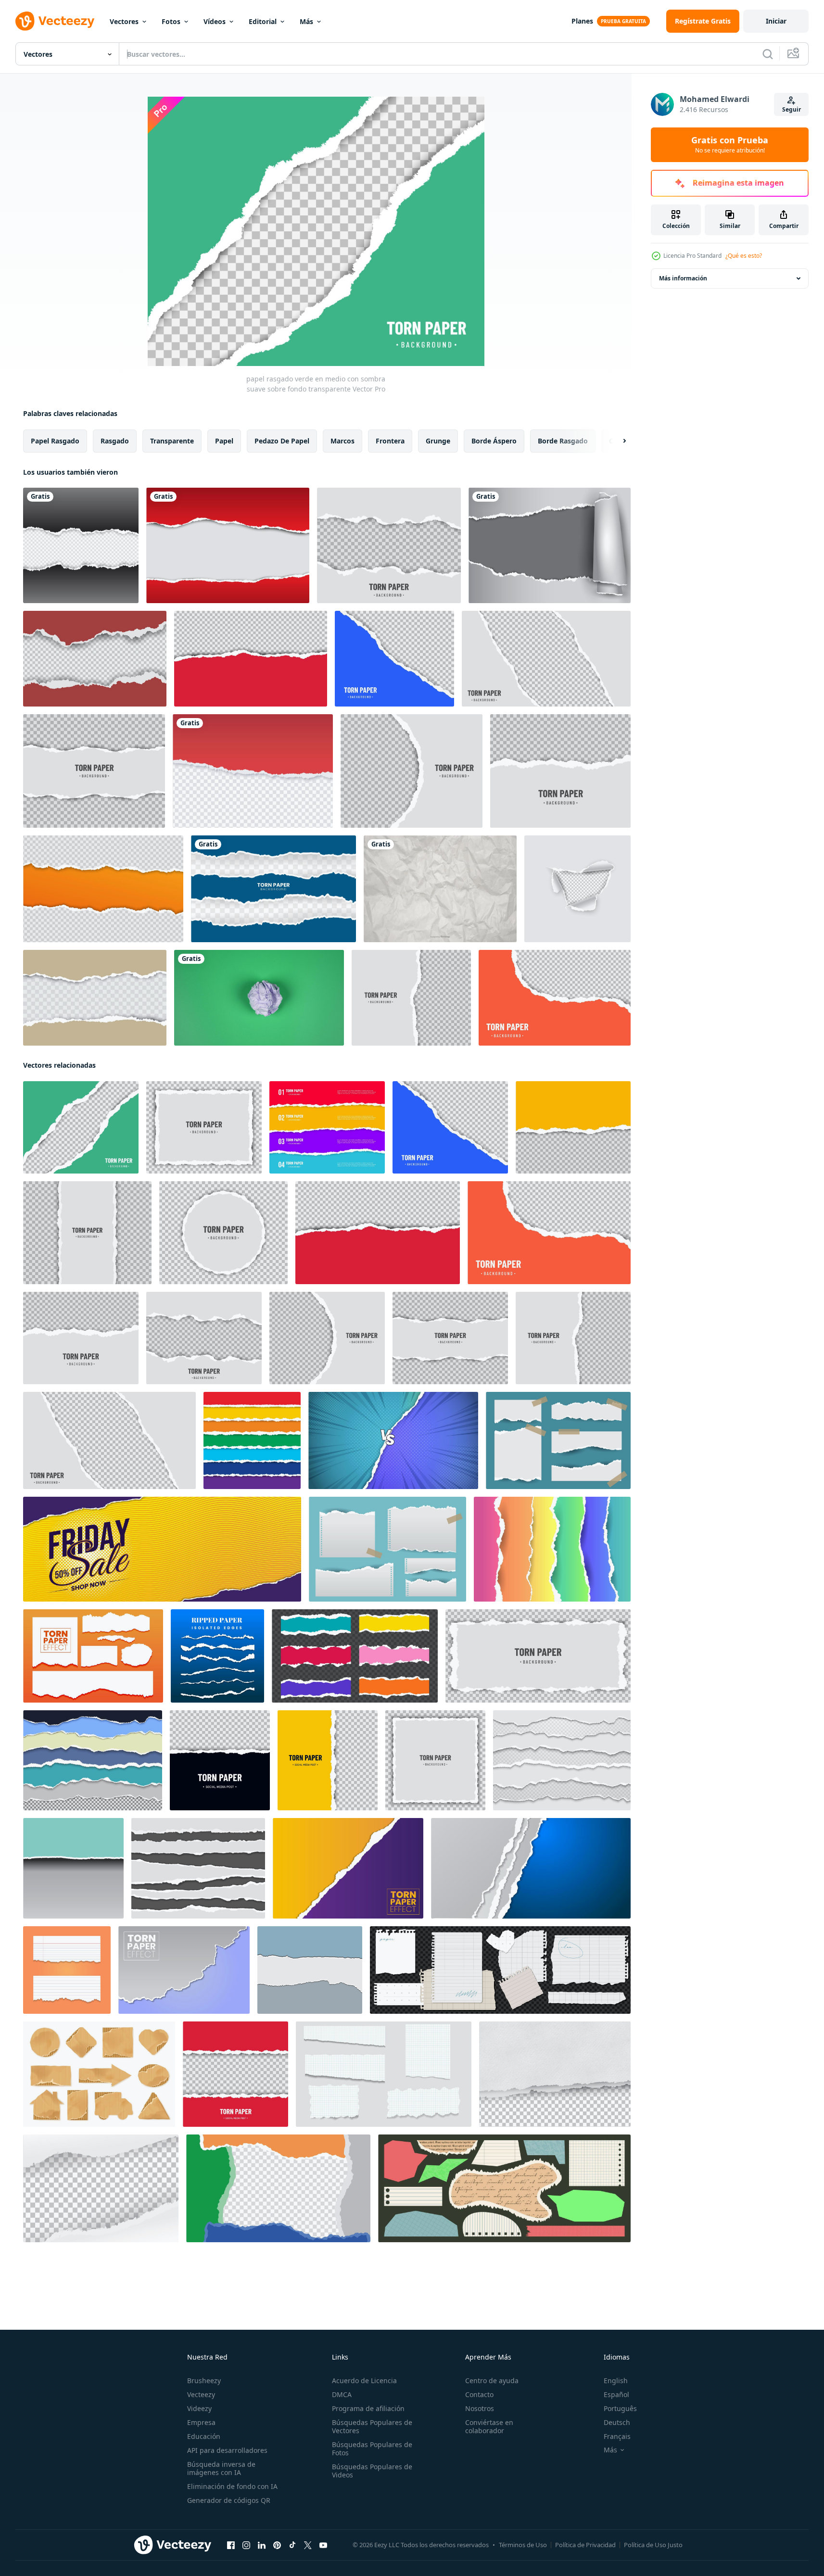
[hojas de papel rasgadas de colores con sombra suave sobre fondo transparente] (327, 1127)
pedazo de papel (282, 441)
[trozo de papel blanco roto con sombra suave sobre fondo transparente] (94, 771)
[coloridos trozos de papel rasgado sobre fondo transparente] (355, 1656)
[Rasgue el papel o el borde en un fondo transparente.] (103, 889)
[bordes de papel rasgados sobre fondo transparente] (546, 659)
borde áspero (494, 441)
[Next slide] (616, 441)
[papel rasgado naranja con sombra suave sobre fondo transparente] (555, 998)
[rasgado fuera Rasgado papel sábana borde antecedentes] (253, 771)
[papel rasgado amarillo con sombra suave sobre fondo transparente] (573, 1127)
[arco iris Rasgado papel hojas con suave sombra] (252, 1440)
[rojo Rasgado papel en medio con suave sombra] (235, 2074)
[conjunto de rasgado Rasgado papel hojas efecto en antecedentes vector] (531, 1868)
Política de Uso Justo (653, 2545)
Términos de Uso (523, 2545)
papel (224, 441)
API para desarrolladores (227, 2450)
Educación (204, 2436)
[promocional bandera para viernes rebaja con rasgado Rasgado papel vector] (162, 1549)
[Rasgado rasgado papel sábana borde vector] (184, 1970)
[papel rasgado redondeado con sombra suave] (412, 771)
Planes (582, 21)
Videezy (199, 2408)
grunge (438, 441)
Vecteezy (201, 2394)
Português (620, 2408)
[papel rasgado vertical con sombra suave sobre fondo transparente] (87, 1233)
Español (616, 2394)
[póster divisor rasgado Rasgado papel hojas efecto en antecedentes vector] (348, 1868)
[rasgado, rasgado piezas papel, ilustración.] (310, 1970)
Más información (683, 278)
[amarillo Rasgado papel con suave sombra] (328, 1760)
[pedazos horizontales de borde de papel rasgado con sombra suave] (389, 545)
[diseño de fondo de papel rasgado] (228, 545)
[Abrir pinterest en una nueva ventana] (277, 2545)
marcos (342, 441)
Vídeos (215, 21)
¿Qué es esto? (744, 256)
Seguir (792, 109)
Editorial (263, 21)
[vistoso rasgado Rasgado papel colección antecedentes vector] (552, 1549)
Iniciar (776, 21)
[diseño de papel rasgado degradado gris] (550, 545)
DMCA (342, 2394)
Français (617, 2436)
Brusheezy (204, 2380)
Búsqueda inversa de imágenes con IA (221, 2468)
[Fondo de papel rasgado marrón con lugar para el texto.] (95, 998)
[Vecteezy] (55, 21)
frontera (390, 441)
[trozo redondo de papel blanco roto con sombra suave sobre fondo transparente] (223, 1233)
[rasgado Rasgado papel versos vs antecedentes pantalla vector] (393, 1440)
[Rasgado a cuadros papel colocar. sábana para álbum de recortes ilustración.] (384, 2074)
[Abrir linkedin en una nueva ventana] (262, 2545)
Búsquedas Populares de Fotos (372, 2449)
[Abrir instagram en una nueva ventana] (246, 2545)
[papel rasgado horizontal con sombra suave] (560, 771)
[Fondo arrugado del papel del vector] (440, 889)
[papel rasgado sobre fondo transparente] (555, 2074)
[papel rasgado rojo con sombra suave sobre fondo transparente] (251, 659)
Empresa (201, 2422)
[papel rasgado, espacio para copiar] (273, 889)
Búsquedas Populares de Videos (372, 2471)
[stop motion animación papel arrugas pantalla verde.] (259, 998)
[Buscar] (768, 54)
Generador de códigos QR (229, 2500)
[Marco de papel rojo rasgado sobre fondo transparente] (95, 659)
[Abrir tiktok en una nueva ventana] (292, 2545)
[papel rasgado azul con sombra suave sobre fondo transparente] (394, 659)
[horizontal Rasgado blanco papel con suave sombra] (538, 1656)
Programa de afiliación (368, 2408)
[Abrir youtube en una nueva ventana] (323, 2545)
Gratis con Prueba (730, 145)
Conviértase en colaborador (489, 2426)
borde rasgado (563, 441)
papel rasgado (55, 441)
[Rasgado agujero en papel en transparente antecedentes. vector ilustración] (577, 889)
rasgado (115, 441)
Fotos (171, 21)
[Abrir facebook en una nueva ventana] (231, 2545)
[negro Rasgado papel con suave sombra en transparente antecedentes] (220, 1760)
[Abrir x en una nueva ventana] (308, 2545)
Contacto (479, 2394)
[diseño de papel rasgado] (81, 545)
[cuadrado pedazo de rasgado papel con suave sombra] (435, 1760)
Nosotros (480, 2408)
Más (306, 21)
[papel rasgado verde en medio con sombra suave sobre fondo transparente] (81, 1127)
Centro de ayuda (492, 2380)
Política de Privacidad (585, 2545)
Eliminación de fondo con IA (232, 2486)
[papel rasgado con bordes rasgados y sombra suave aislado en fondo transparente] (278, 2188)
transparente (172, 441)
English (616, 2380)
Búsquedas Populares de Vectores (372, 2426)
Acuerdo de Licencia (364, 2380)
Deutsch (617, 2422)
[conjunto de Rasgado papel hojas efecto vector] (387, 1549)
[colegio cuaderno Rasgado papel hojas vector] (67, 1970)
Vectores (124, 21)
